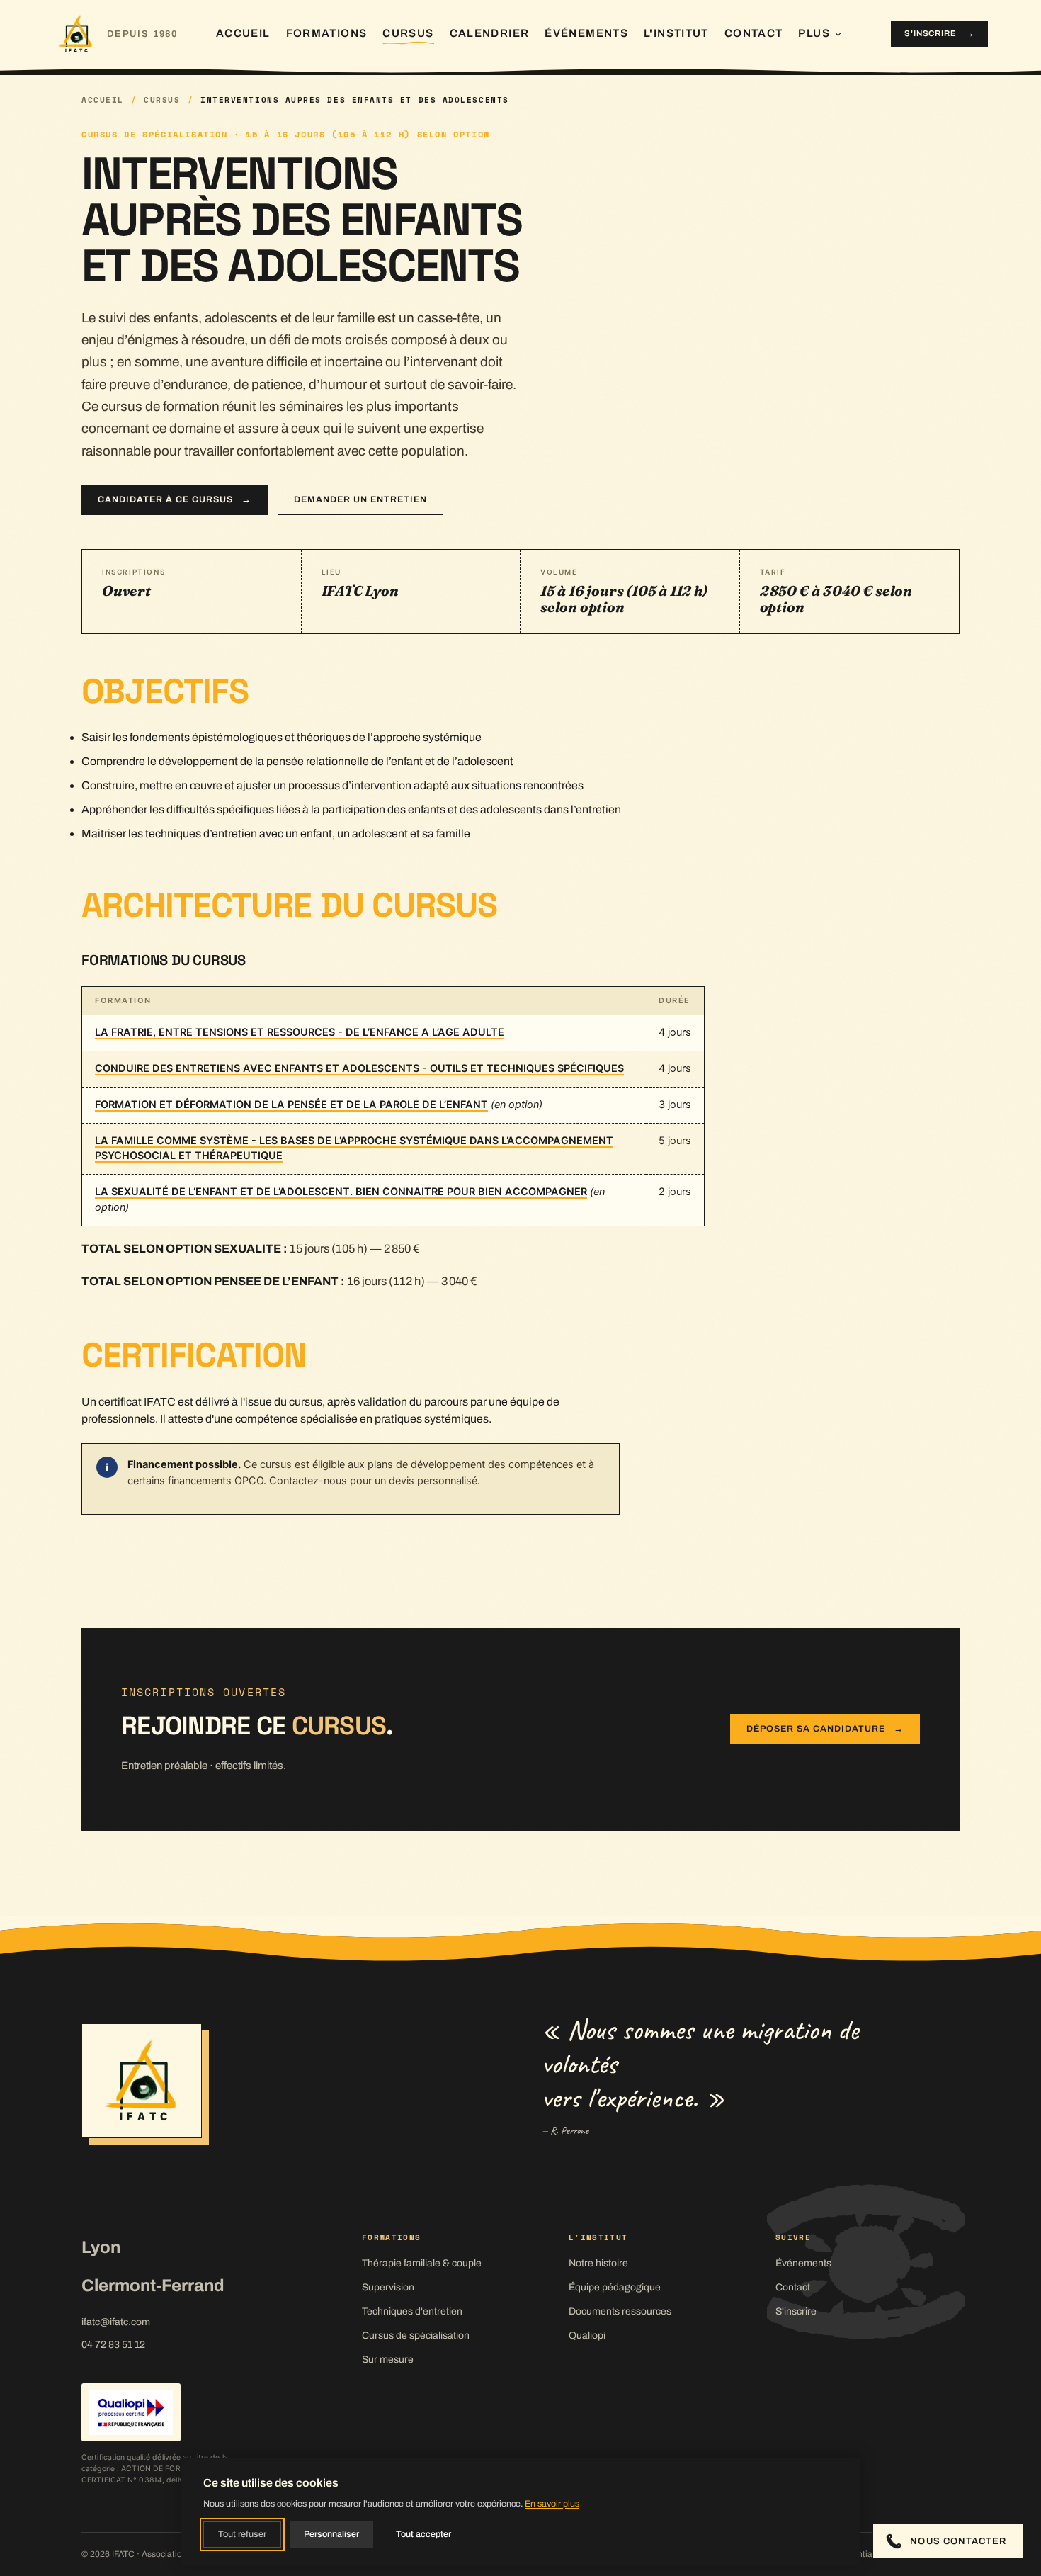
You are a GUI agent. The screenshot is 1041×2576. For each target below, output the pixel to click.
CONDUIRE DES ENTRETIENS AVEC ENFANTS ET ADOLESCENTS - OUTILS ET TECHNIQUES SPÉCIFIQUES (359, 1068)
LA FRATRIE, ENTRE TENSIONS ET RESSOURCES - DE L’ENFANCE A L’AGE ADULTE (300, 1032)
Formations (327, 33)
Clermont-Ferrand (153, 2286)
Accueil (243, 33)
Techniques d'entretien (412, 2311)
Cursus (408, 33)
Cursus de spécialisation (416, 2335)
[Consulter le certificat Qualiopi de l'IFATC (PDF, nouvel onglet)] (131, 2412)
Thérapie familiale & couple (422, 2263)
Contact (754, 33)
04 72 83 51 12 (113, 2345)
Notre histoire (598, 2263)
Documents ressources (620, 2311)
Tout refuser (242, 2534)
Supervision (388, 2287)
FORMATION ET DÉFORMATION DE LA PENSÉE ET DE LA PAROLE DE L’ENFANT (291, 1105)
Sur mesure (388, 2360)
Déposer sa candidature (825, 1729)
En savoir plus (552, 2504)
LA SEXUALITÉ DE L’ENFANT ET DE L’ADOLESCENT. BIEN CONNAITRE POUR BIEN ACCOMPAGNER (341, 1192)
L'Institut (676, 33)
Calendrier (490, 33)
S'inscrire (939, 33)
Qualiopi (587, 2335)
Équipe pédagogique (615, 2287)
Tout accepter (423, 2534)
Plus (814, 33)
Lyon (101, 2247)
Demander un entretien (360, 499)
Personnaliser (331, 2534)
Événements (586, 33)
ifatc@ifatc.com (116, 2322)
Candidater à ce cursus (175, 499)
